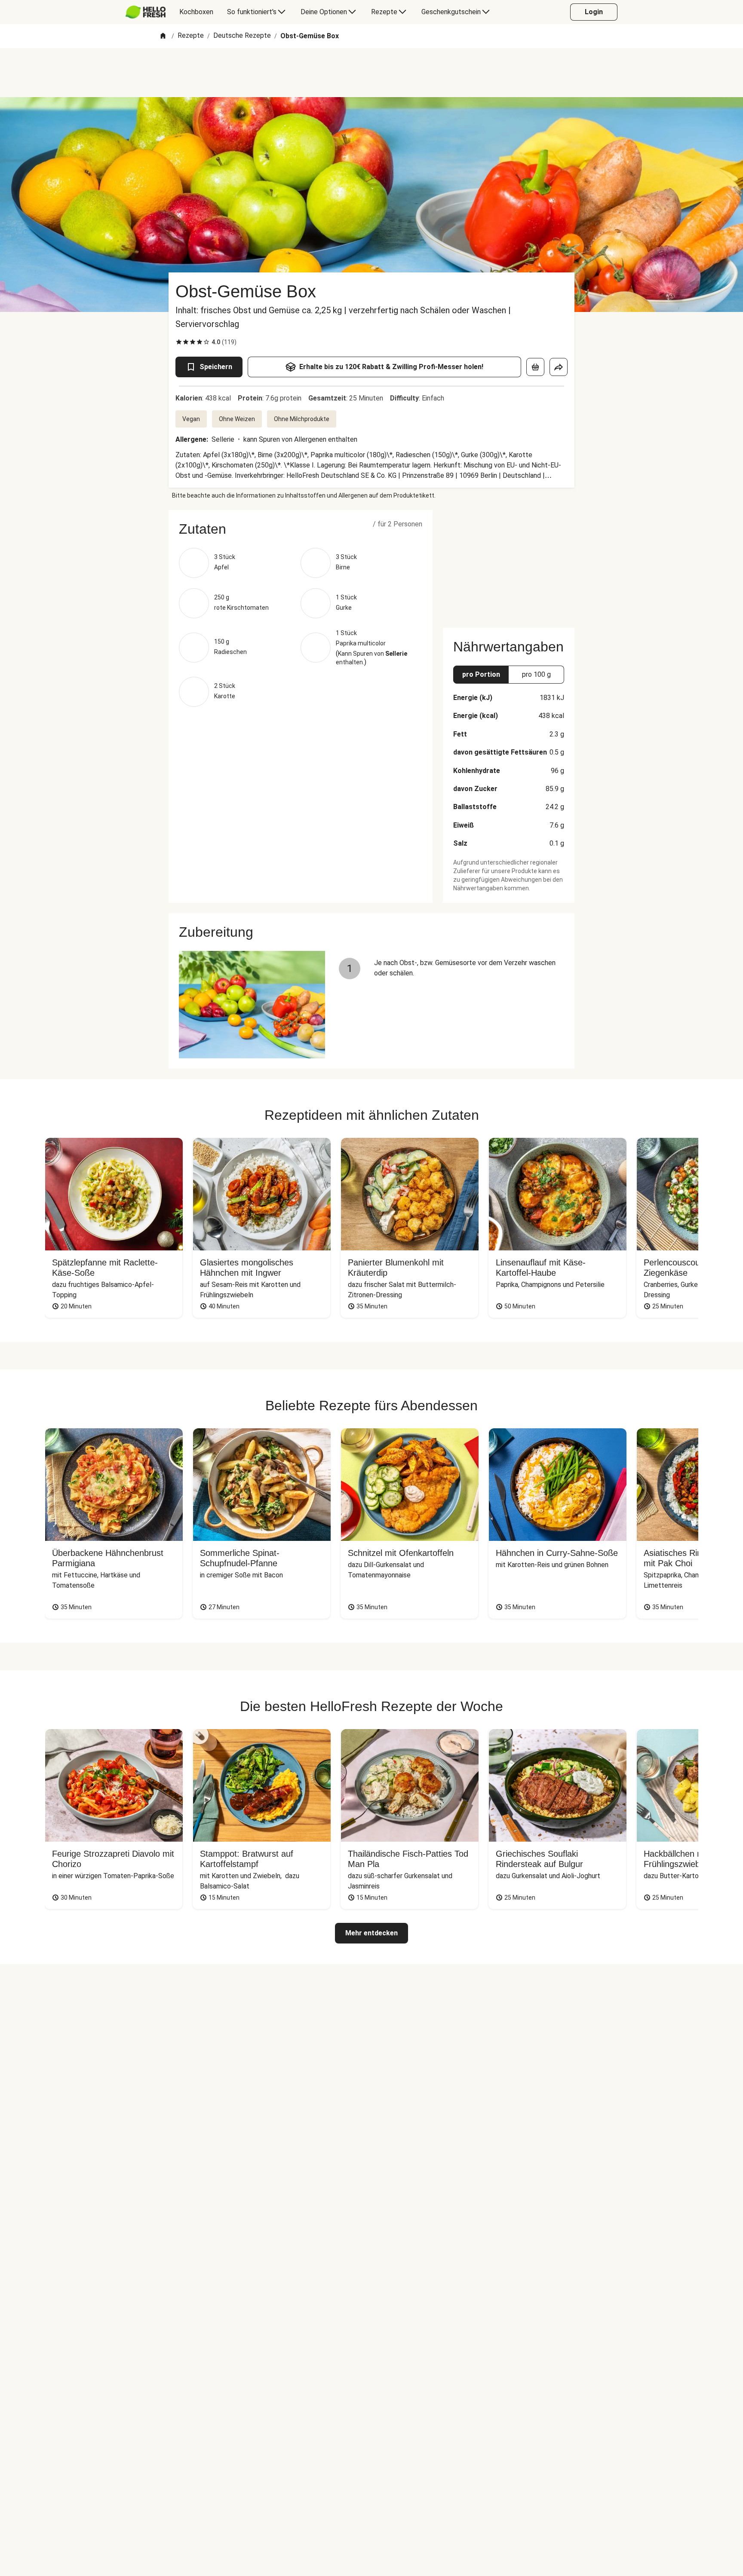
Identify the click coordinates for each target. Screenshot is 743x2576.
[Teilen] (559, 367)
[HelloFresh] (146, 12)
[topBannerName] (371, 73)
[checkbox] (179, 342)
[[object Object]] (535, 367)
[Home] (163, 36)
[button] (301, 529)
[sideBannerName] (509, 564)
